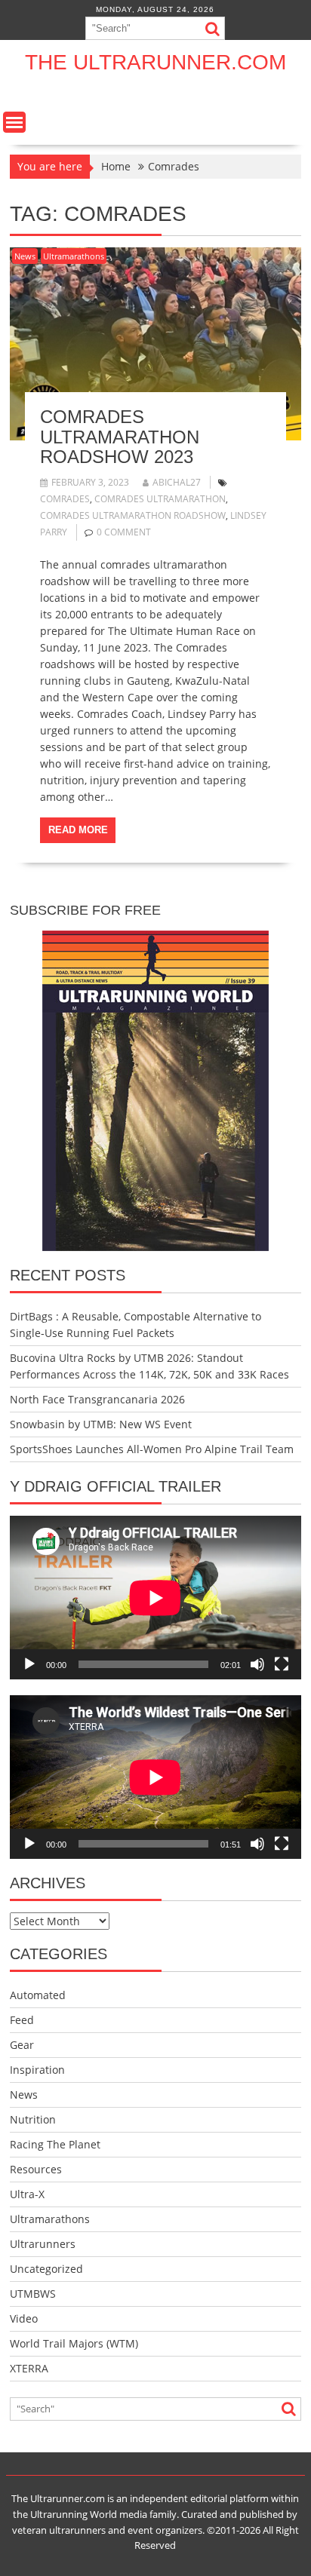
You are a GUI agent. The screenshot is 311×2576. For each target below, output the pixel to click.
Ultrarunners (43, 2244)
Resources (36, 2169)
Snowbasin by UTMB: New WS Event (101, 1424)
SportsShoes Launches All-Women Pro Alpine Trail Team (152, 1449)
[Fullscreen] (282, 1664)
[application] (155, 1598)
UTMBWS (33, 2294)
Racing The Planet (55, 2144)
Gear (22, 2045)
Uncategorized (46, 2269)
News (25, 256)
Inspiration (37, 2070)
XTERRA (29, 2368)
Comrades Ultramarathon (160, 499)
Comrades (65, 499)
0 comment (124, 532)
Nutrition (33, 2119)
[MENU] (14, 122)
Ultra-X (27, 2194)
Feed (22, 2020)
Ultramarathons (74, 256)
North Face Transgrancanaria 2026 (97, 1399)
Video (24, 2318)
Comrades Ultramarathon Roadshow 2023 (120, 437)
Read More (78, 830)
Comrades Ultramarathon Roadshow (133, 515)
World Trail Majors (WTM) (74, 2343)
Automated (38, 1995)
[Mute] (257, 1664)
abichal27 (177, 482)
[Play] (29, 1664)
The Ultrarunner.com (155, 62)
